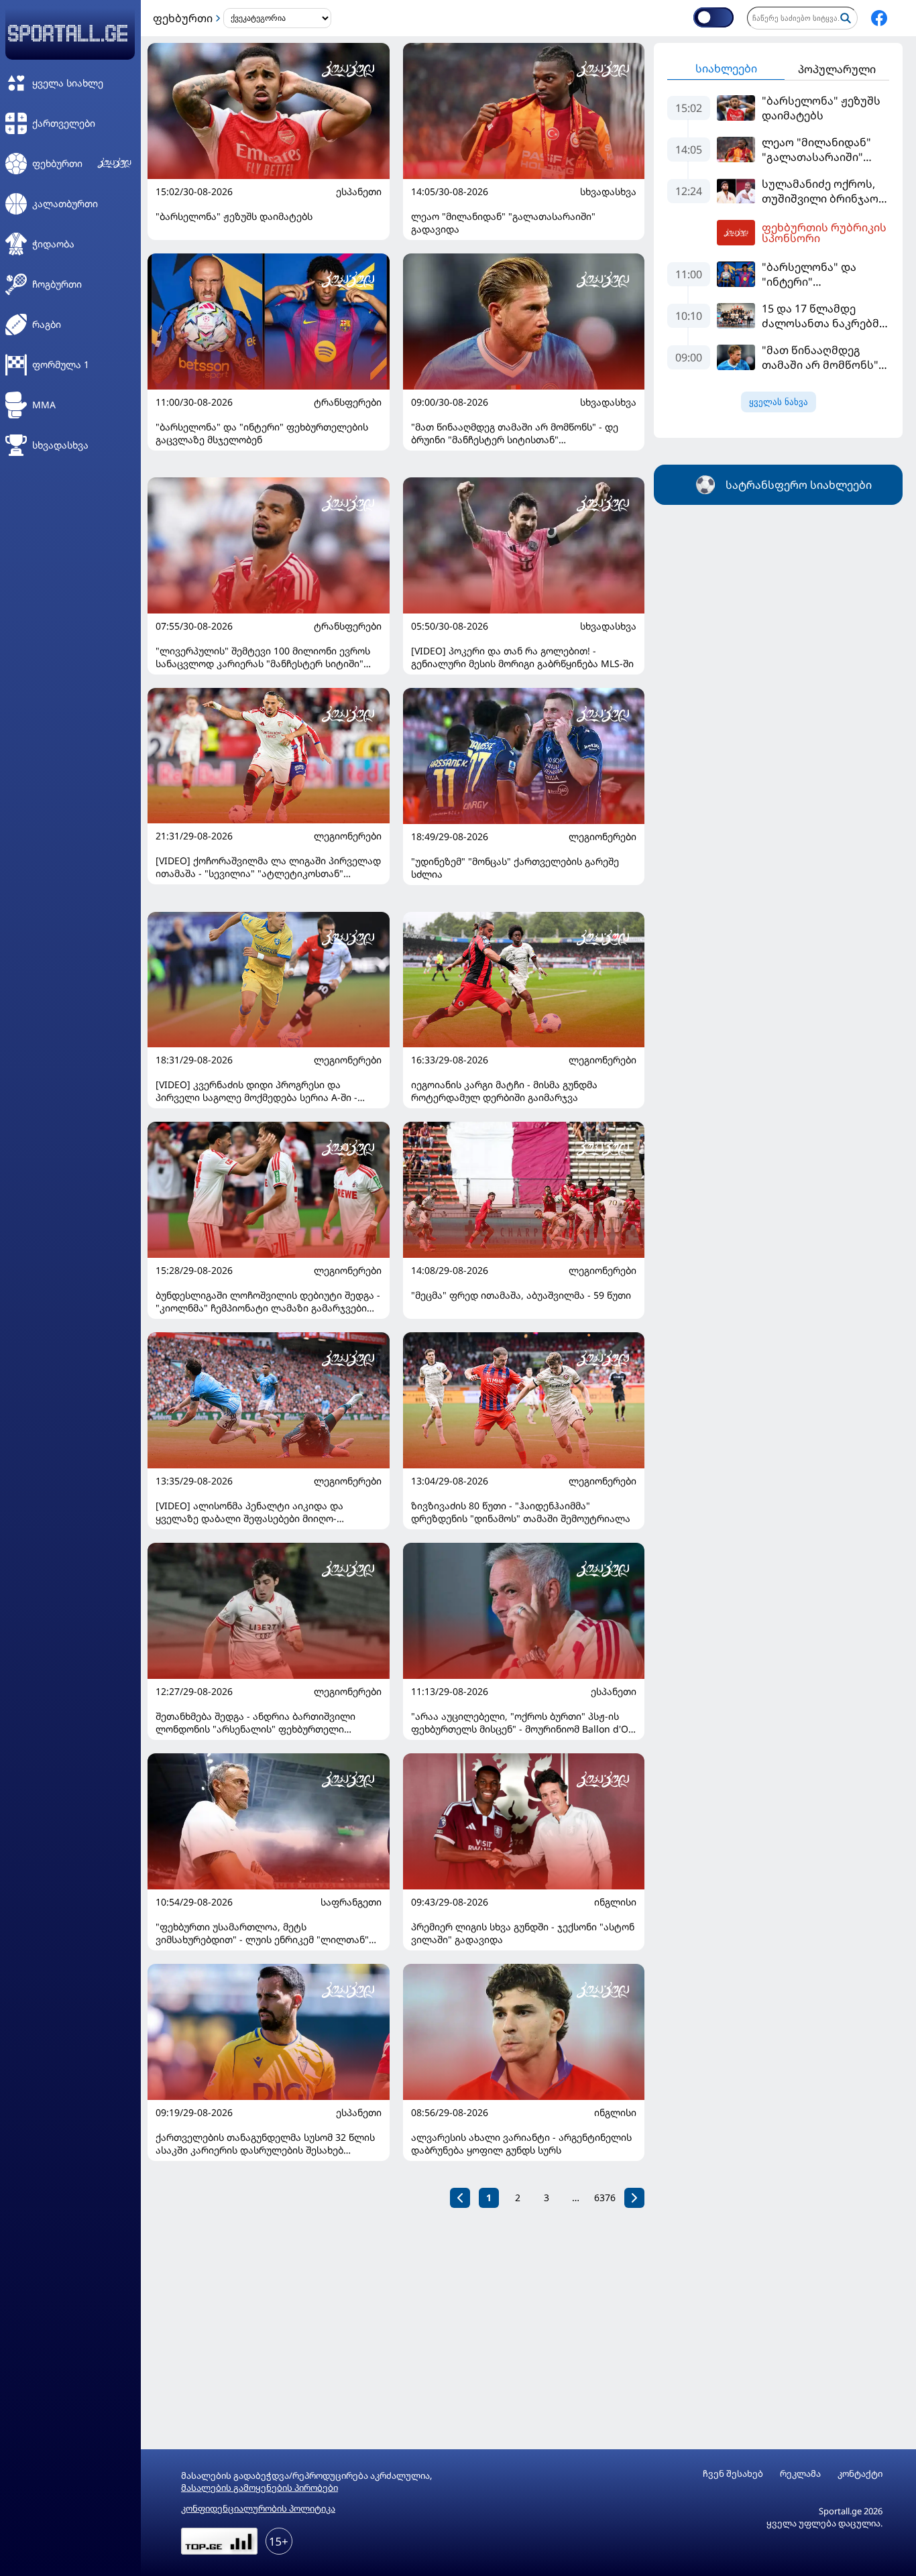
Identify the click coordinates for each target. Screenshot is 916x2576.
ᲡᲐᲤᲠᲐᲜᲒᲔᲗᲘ (351, 1902)
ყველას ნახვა (779, 402)
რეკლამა (800, 2474)
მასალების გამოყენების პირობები (260, 2487)
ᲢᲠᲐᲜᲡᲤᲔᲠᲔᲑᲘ (348, 402)
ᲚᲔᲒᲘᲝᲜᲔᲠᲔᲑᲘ (348, 836)
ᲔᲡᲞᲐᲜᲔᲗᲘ (359, 192)
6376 (605, 2198)
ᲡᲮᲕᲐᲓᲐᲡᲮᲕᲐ (608, 192)
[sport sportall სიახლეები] (879, 18)
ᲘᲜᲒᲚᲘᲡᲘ (615, 1902)
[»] (634, 2198)
